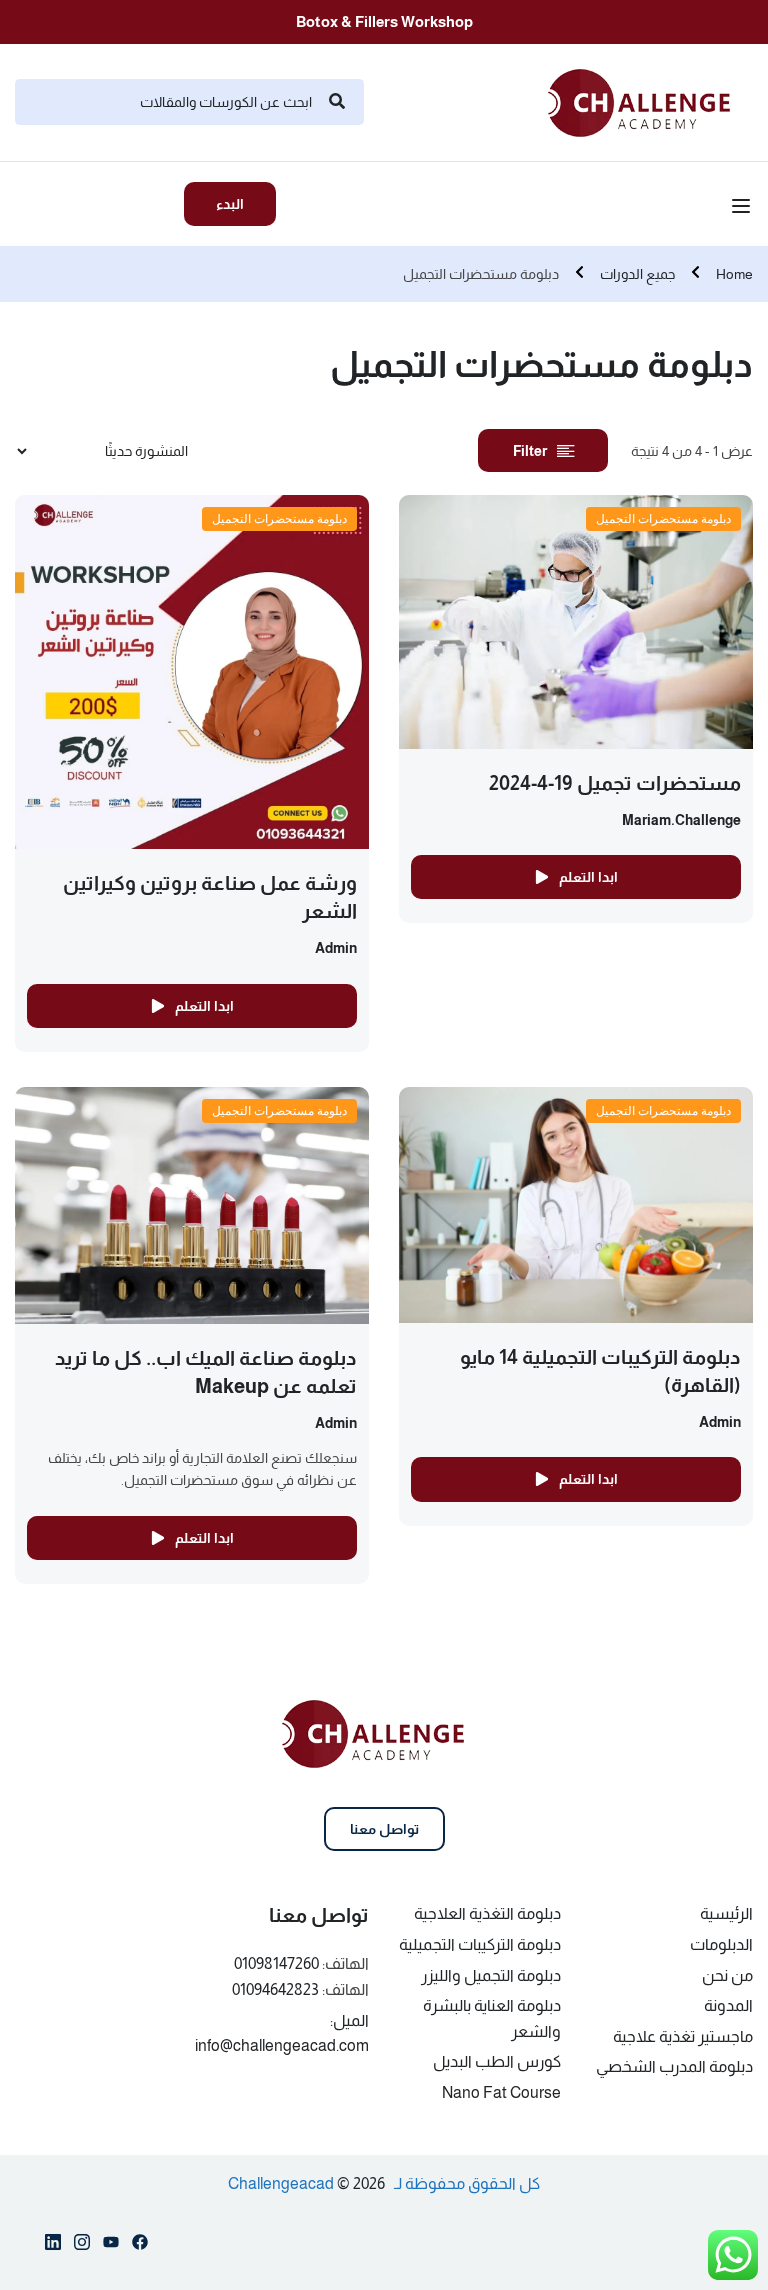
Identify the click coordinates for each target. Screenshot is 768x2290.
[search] (337, 102)
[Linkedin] (53, 2246)
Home (734, 274)
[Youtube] (111, 2246)
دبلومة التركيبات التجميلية (480, 1944)
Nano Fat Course (501, 2092)
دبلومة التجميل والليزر (491, 1975)
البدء (230, 204)
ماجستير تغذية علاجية (683, 2036)
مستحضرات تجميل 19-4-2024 (615, 783)
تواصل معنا (384, 1829)
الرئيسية (726, 1913)
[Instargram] (82, 2246)
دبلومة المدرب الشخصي (674, 2066)
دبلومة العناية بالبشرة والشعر (492, 2018)
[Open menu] (743, 209)
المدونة (728, 2005)
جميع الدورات (637, 274)
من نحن (727, 1975)
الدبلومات (721, 1944)
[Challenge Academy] (650, 100)
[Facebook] (140, 2246)
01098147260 (276, 1963)
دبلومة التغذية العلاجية (487, 1913)
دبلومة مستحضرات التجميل (663, 518)
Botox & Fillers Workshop (384, 21)
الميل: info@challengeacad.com (282, 2033)
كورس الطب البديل (497, 2061)
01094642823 (275, 1989)
